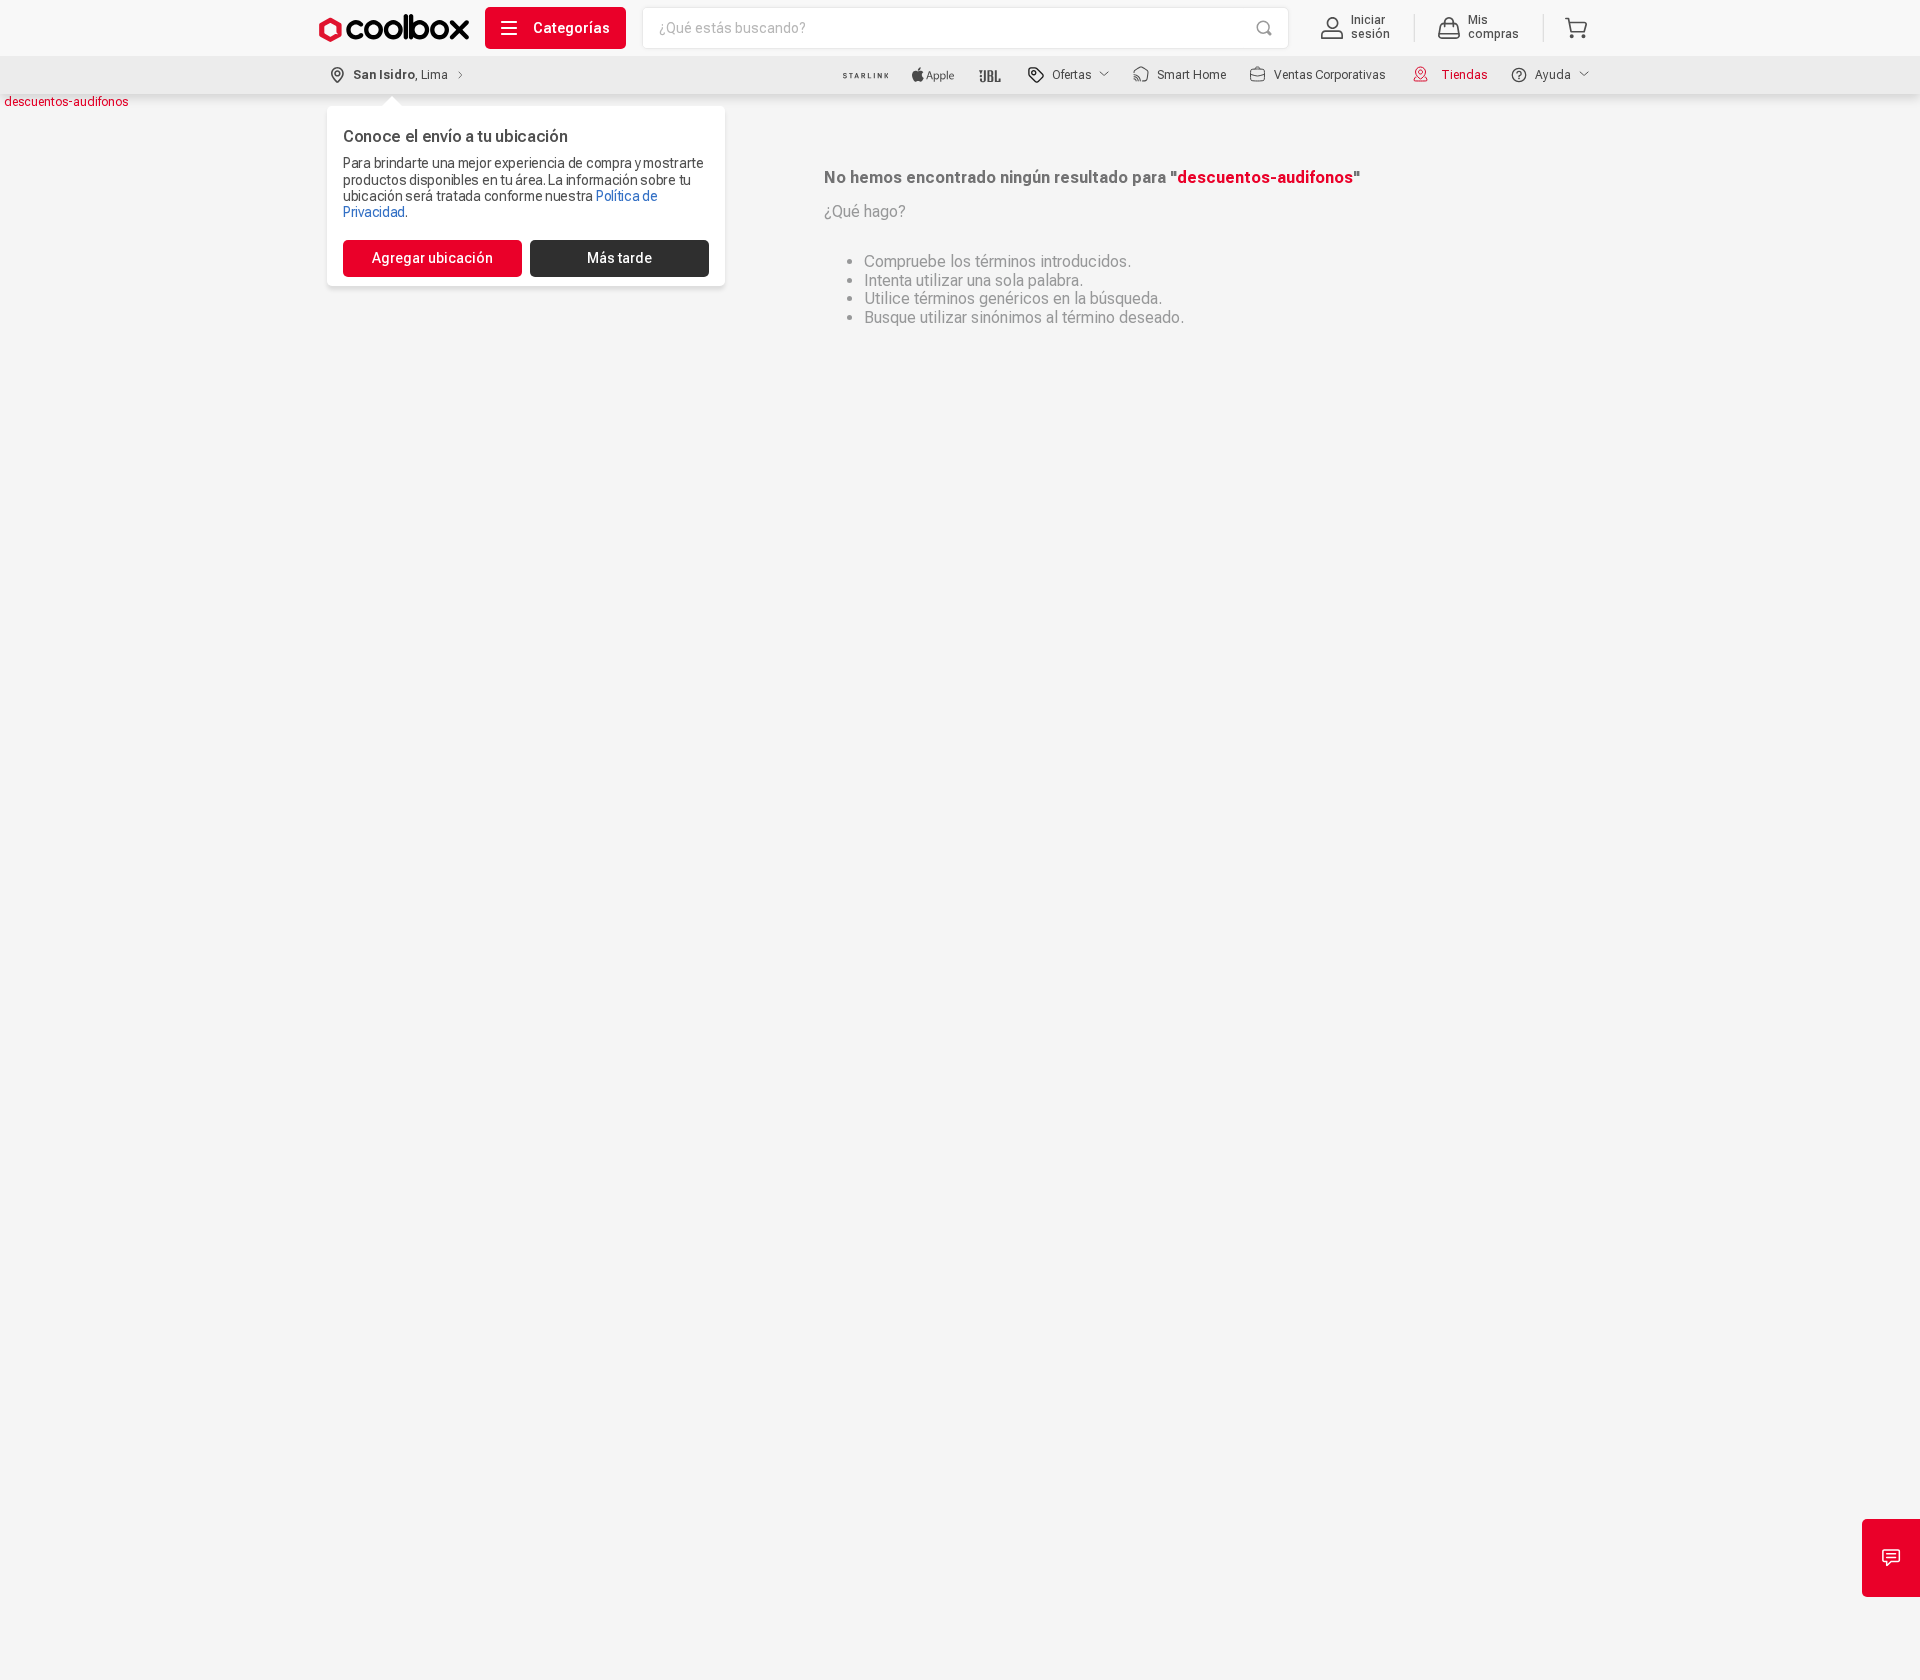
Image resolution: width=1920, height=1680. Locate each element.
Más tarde (619, 258)
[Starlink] (865, 75)
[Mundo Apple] (933, 75)
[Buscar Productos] (1264, 28)
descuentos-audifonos (66, 102)
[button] (1355, 28)
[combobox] (965, 28)
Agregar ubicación (432, 258)
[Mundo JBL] (991, 75)
